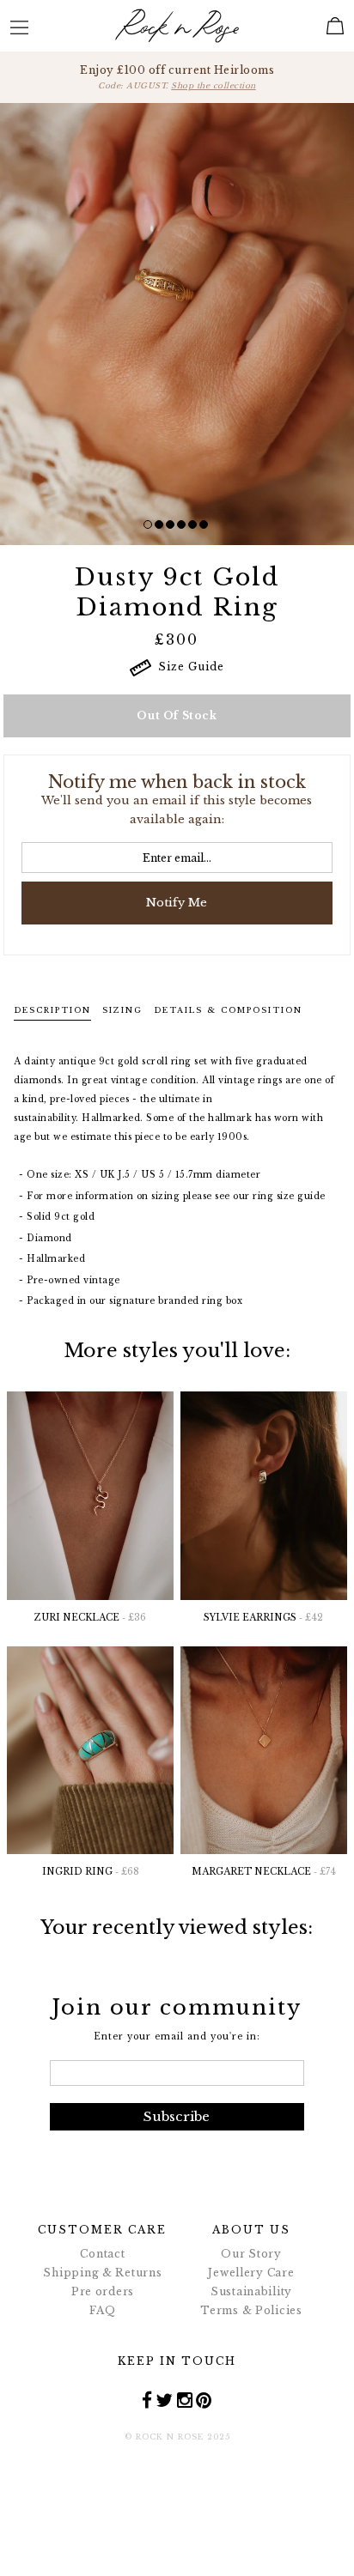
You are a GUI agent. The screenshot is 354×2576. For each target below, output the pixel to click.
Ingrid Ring (91, 1872)
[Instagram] (185, 2399)
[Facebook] (147, 2399)
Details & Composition (228, 1010)
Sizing (122, 1010)
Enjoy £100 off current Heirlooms (177, 77)
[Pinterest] (204, 2399)
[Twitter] (165, 2399)
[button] (148, 524)
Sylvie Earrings (263, 1618)
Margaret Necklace (264, 1872)
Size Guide (188, 667)
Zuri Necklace (90, 1618)
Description (52, 1010)
